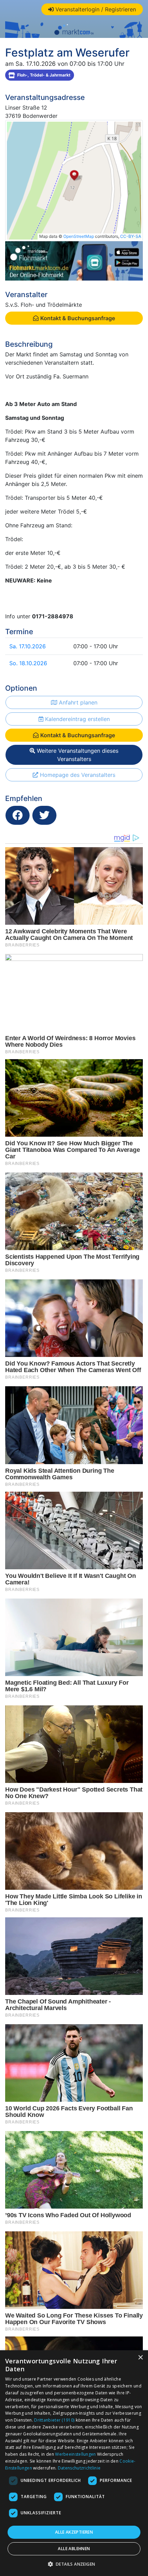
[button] (74, 2564)
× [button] (140, 2358)
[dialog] (74, 2463)
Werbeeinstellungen (75, 2454)
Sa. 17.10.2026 (28, 646)
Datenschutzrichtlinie (79, 2468)
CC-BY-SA (131, 236)
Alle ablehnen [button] (74, 2549)
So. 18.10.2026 (28, 663)
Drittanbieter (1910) (54, 2420)
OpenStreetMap (79, 236)
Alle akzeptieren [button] (74, 2532)
